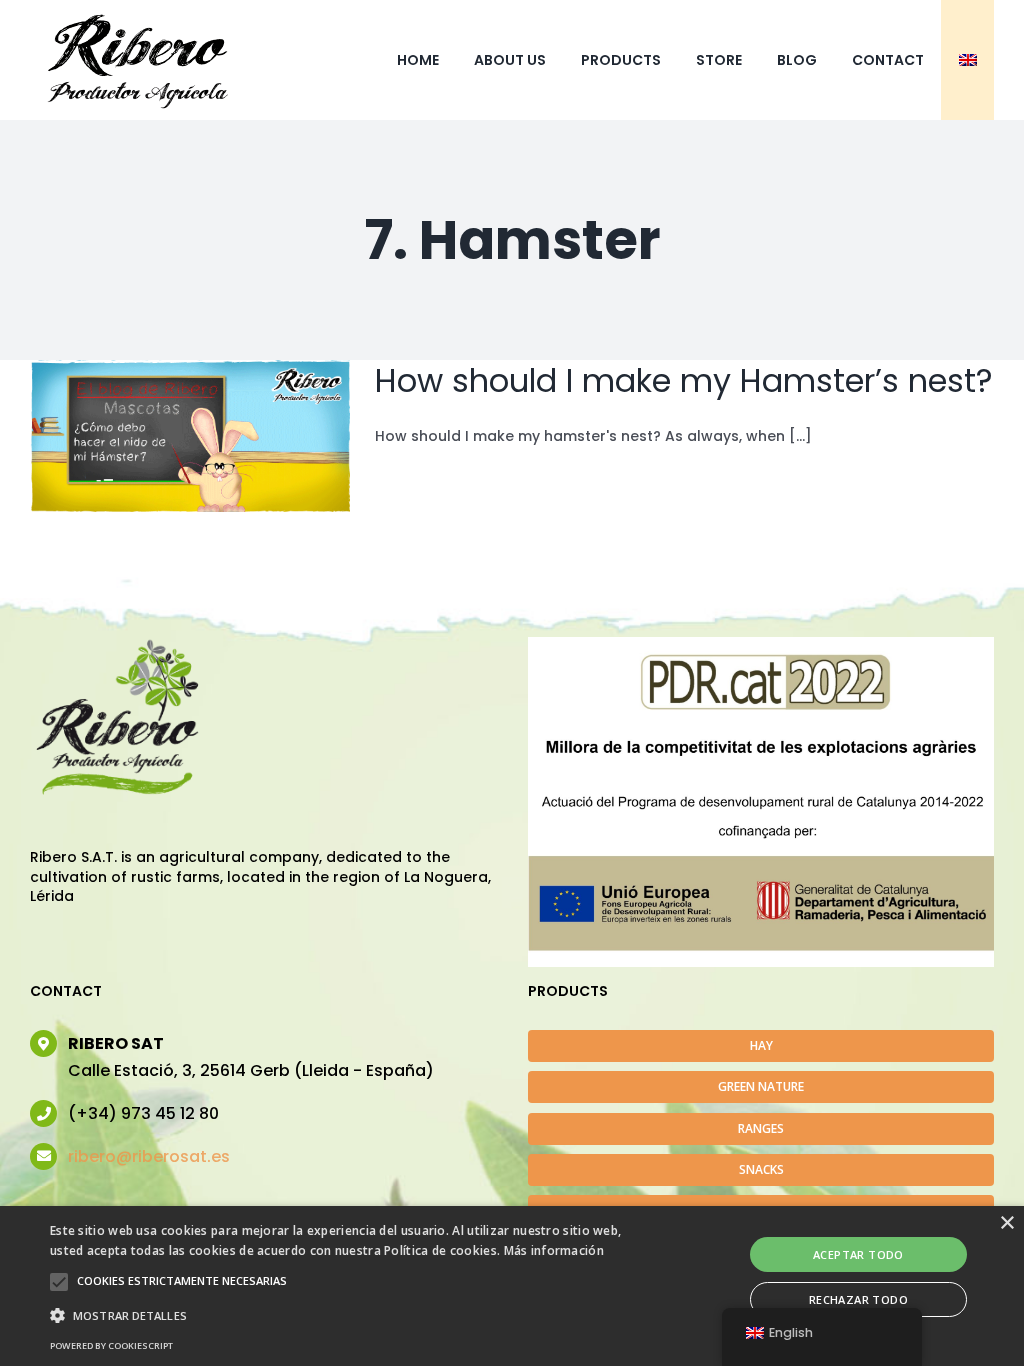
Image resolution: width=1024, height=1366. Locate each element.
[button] (59, 1282)
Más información (554, 1250)
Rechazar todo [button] (858, 1299)
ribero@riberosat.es (149, 1156)
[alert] (512, 1286)
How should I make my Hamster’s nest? (684, 380)
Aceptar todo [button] (858, 1254)
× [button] (1006, 1223)
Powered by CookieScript (111, 1345)
